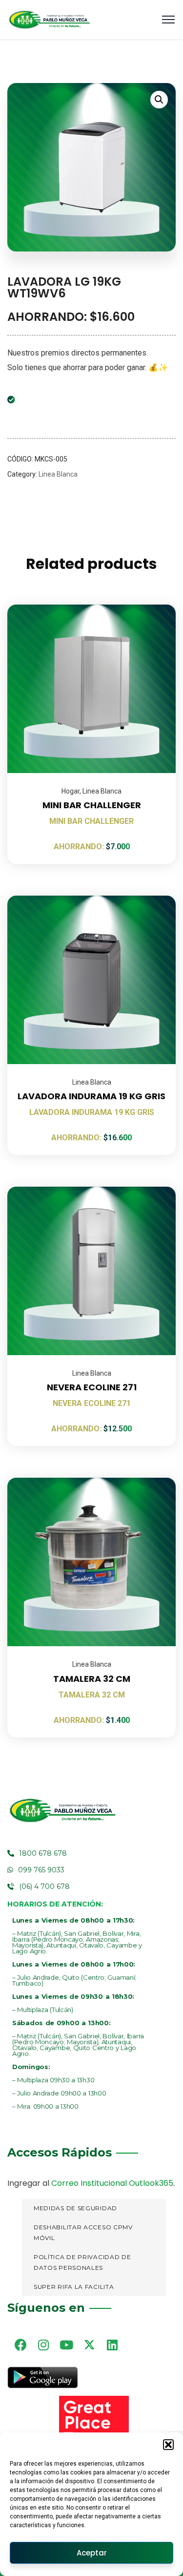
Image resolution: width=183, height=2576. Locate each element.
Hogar (71, 791)
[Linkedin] (112, 2345)
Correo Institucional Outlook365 (112, 2183)
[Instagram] (43, 2345)
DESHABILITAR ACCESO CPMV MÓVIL (83, 2233)
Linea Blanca (58, 474)
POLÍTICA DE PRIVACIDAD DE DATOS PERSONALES (82, 2262)
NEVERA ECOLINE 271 (92, 1387)
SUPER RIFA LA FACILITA (74, 2287)
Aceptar (92, 2553)
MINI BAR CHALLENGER (92, 805)
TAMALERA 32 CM (92, 1679)
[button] (168, 2445)
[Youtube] (66, 2345)
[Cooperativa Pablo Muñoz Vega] (49, 20)
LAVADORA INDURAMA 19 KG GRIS (91, 1096)
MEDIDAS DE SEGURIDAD (75, 2208)
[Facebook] (20, 2345)
